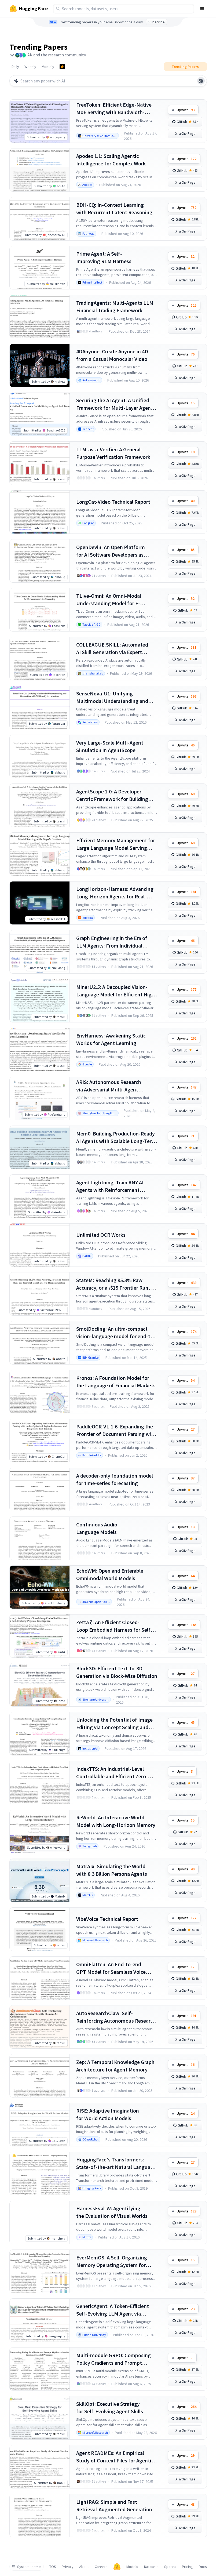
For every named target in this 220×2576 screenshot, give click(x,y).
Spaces (170, 2567)
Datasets (151, 2567)
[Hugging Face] (117, 2567)
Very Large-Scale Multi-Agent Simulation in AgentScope (110, 746)
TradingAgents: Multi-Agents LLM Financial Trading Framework (115, 306)
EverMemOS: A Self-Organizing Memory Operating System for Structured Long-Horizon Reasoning (112, 2261)
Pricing (187, 2567)
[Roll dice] (201, 81)
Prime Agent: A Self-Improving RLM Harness (104, 257)
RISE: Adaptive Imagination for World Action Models (108, 2114)
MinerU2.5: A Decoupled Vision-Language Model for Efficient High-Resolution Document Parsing (116, 991)
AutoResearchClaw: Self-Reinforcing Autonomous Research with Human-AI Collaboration (116, 2017)
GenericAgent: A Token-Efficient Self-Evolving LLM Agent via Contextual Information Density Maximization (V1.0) (113, 2310)
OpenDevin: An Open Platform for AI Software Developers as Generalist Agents (111, 551)
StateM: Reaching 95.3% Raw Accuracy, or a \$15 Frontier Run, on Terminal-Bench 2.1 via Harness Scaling (117, 1284)
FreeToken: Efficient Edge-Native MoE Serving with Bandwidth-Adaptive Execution (114, 109)
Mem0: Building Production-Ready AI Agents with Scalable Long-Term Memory (116, 1138)
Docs (203, 2567)
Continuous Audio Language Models (97, 1528)
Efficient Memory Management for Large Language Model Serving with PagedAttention (116, 844)
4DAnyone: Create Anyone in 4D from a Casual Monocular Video (112, 355)
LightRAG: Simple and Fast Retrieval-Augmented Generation (114, 2506)
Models (132, 2567)
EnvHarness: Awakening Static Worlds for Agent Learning (111, 1039)
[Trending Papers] (62, 67)
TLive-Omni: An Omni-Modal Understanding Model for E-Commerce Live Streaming (109, 600)
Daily (15, 67)
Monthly (48, 67)
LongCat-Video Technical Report (113, 502)
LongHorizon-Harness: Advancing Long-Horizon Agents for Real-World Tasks (115, 893)
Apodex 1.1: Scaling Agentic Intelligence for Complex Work (111, 160)
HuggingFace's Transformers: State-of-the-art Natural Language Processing (116, 2163)
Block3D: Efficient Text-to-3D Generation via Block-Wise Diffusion (117, 1672)
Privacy (68, 2567)
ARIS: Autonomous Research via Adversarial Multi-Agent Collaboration (109, 1086)
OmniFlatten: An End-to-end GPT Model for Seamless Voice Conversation (111, 1968)
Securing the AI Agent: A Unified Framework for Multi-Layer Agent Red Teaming (115, 404)
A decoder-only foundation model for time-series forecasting (115, 1479)
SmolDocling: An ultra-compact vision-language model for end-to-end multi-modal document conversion (116, 1333)
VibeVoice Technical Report (107, 1919)
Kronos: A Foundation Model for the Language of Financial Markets (116, 1382)
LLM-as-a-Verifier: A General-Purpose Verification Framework (113, 453)
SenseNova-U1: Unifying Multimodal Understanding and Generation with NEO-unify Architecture (112, 697)
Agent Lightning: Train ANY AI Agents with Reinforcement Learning (110, 1186)
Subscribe (157, 22)
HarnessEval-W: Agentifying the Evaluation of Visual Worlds (112, 2212)
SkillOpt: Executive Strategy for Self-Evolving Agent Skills (110, 2408)
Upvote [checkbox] (186, 110)
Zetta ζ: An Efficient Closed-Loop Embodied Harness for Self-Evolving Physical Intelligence (114, 1626)
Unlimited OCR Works (101, 1235)
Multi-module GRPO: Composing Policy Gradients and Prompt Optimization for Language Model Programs (115, 2359)
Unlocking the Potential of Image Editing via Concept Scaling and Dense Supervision (114, 1724)
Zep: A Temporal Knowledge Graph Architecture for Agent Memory (115, 2066)
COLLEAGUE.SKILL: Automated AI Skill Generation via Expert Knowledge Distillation (112, 649)
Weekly (30, 67)
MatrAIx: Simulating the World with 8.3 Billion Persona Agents (112, 1870)
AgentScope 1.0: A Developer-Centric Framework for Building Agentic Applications (112, 795)
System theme (29, 2567)
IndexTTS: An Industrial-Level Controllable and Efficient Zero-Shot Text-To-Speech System (112, 1773)
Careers (101, 2567)
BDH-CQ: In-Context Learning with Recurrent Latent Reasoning (114, 208)
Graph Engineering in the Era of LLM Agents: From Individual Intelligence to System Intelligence (116, 942)
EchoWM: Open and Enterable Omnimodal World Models (110, 1574)
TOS (53, 2567)
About (84, 2567)
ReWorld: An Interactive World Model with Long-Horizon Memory (116, 1821)
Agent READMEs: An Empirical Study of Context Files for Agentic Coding (115, 2457)
